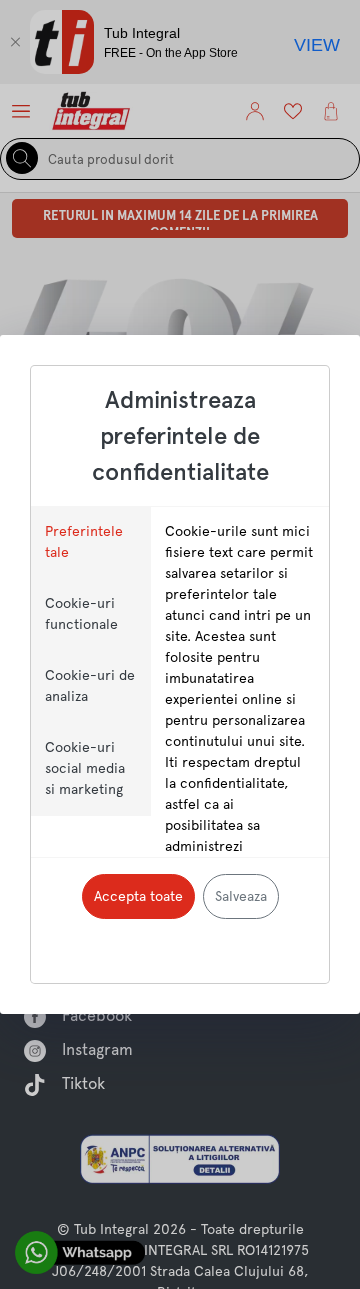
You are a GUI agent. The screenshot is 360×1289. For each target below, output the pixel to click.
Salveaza (241, 896)
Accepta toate (138, 896)
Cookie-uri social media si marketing (85, 768)
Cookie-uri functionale (81, 613)
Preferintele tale (84, 541)
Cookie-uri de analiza (90, 685)
